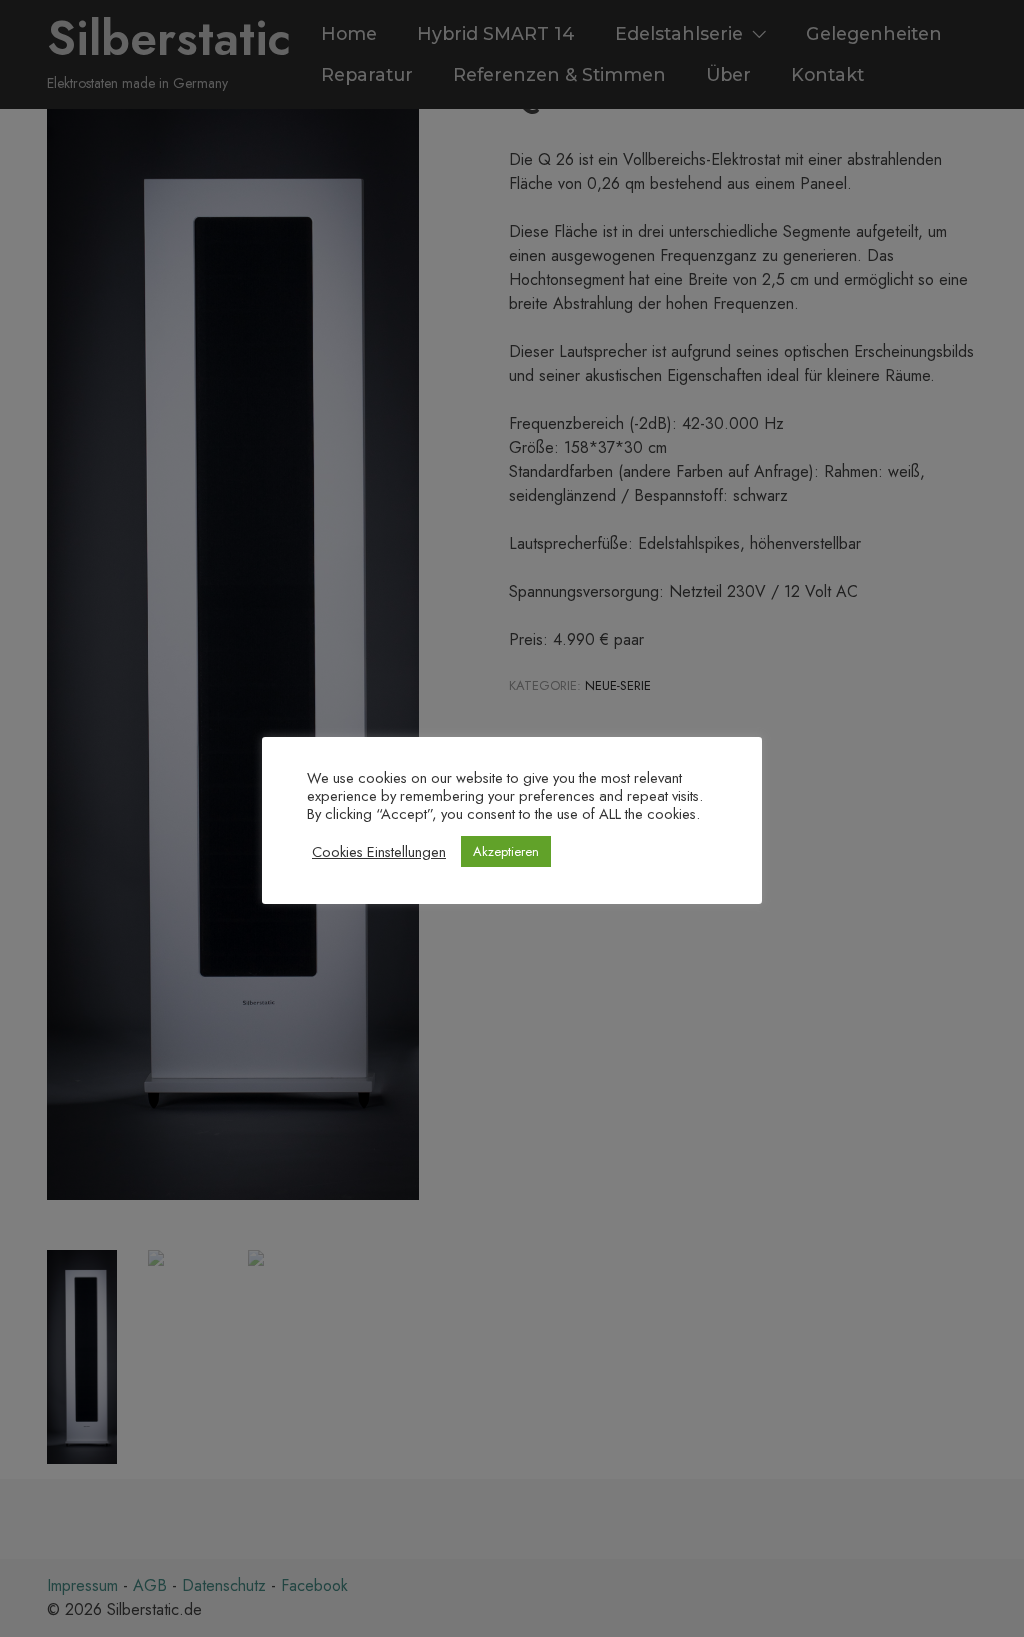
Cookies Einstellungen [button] (379, 852)
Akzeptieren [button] (506, 851)
